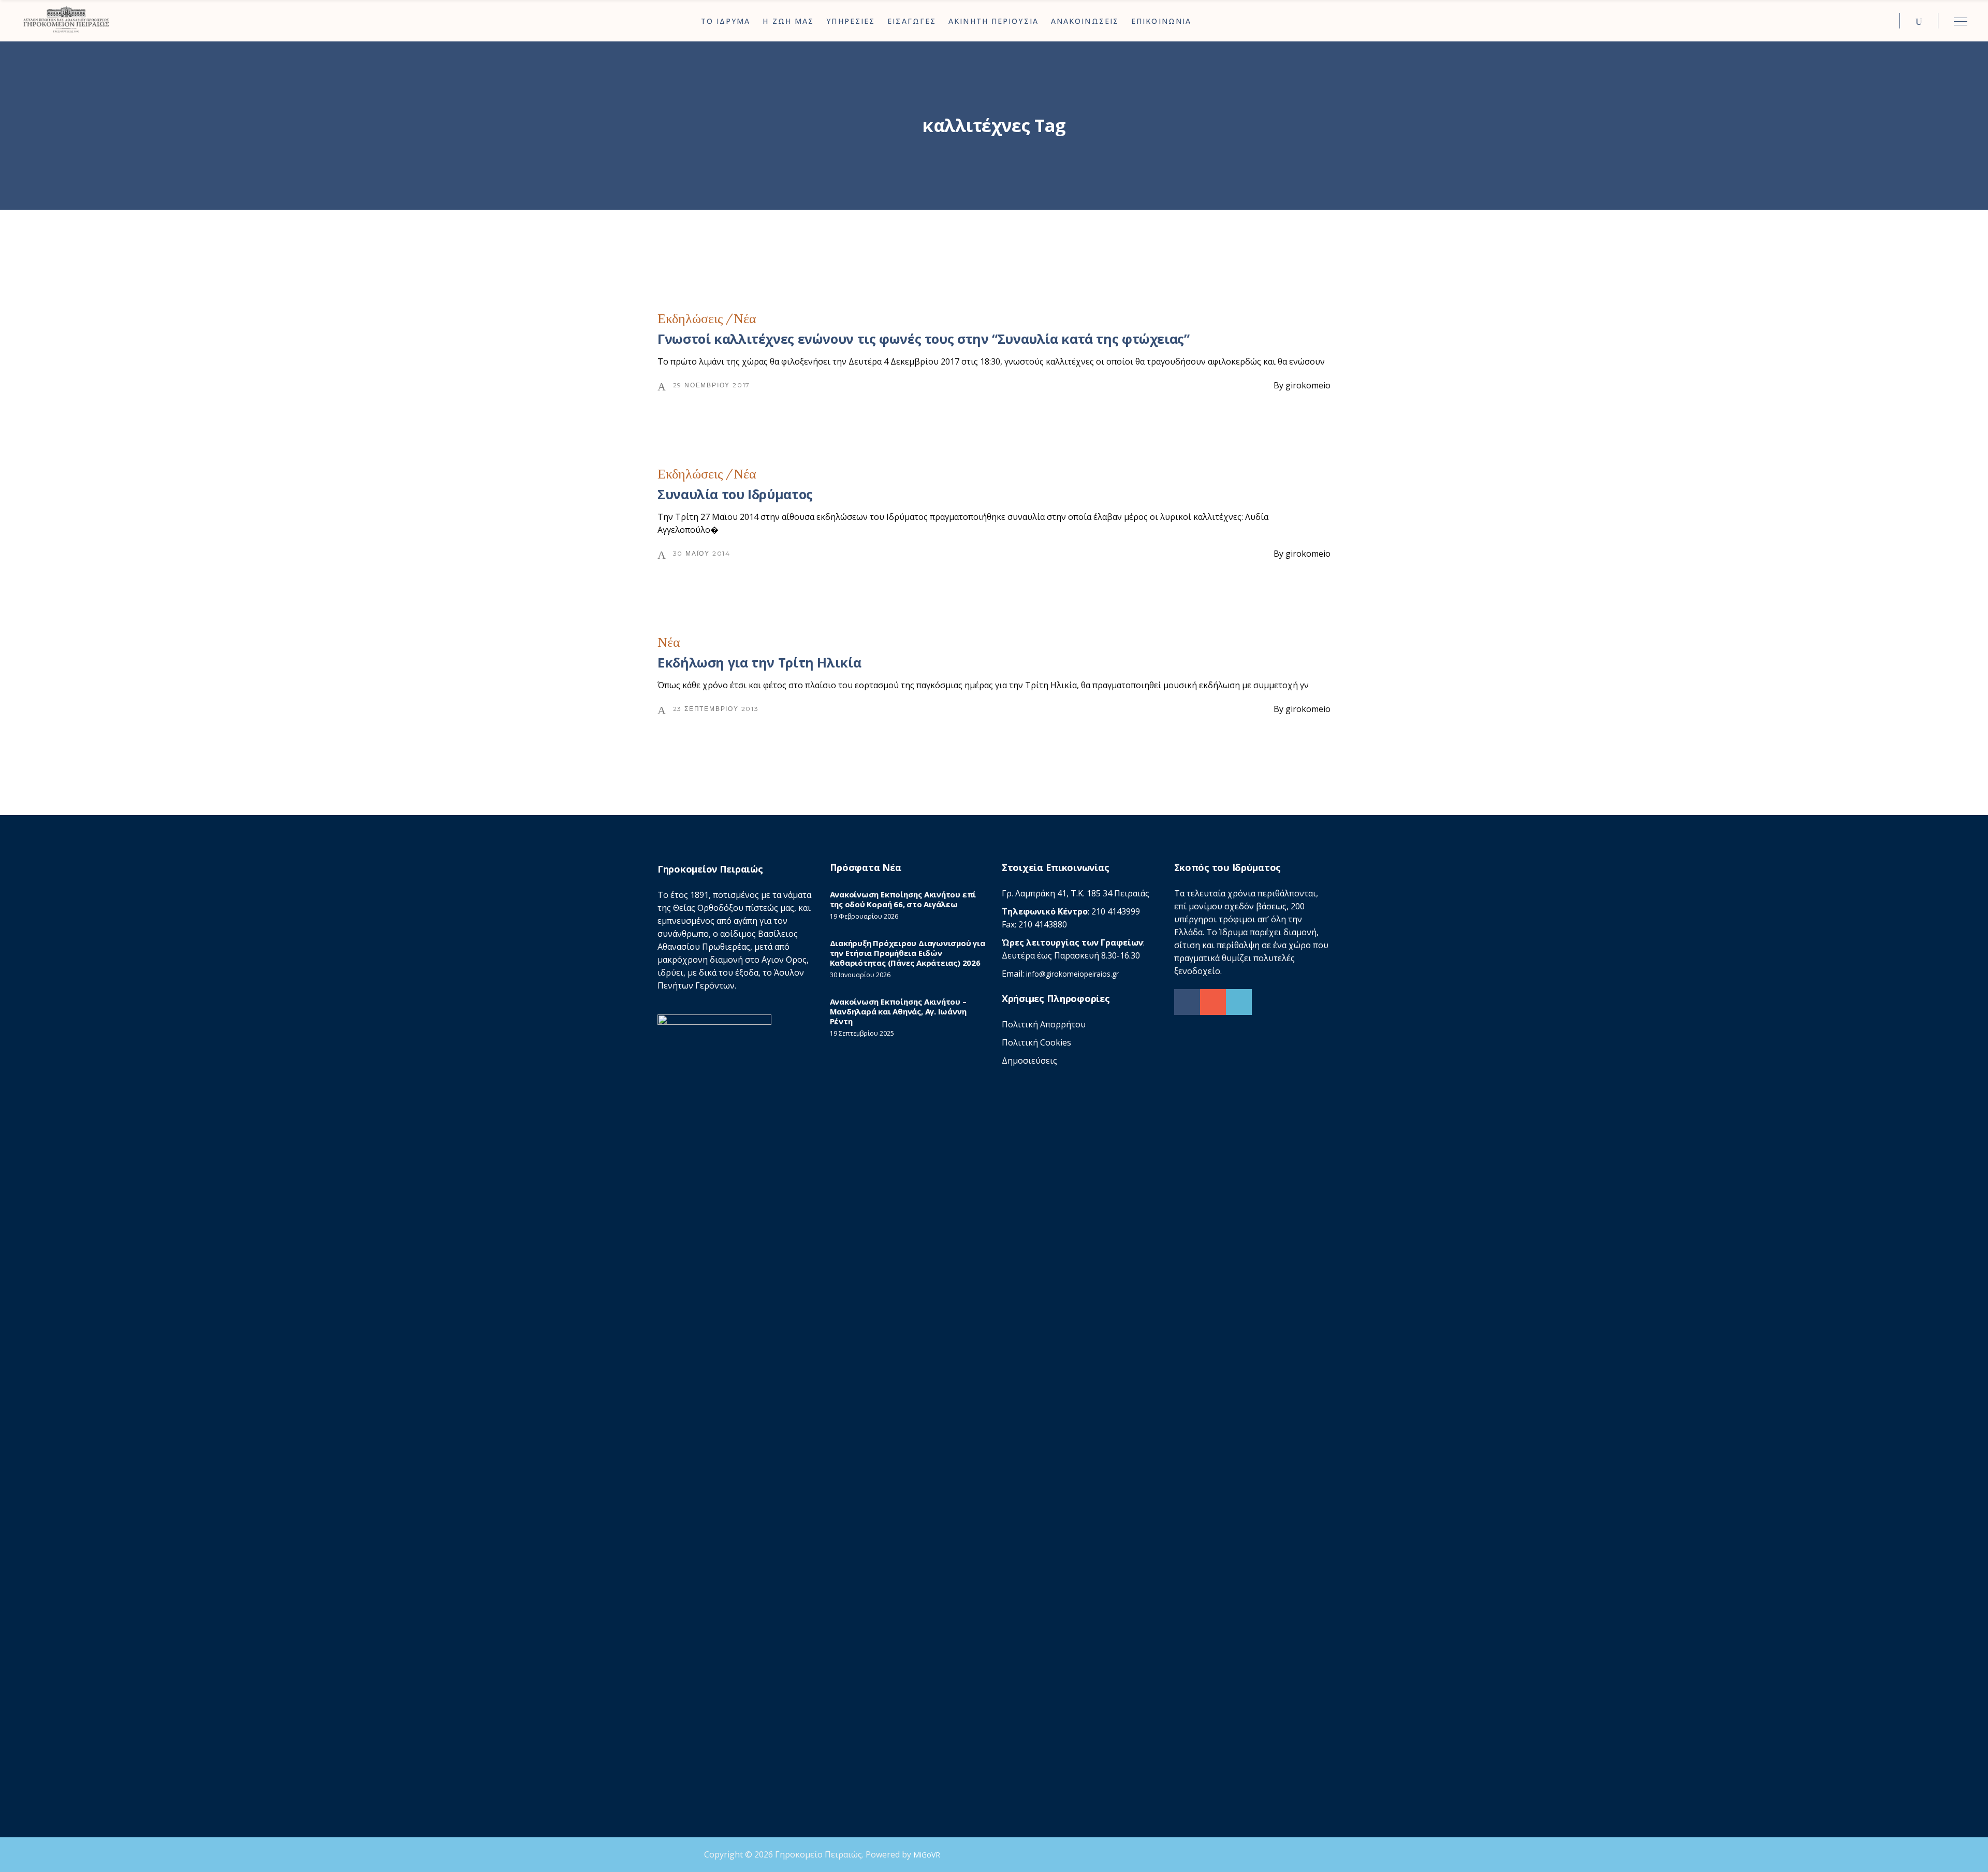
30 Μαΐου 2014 (702, 553)
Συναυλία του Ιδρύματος (735, 494)
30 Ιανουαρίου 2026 (860, 975)
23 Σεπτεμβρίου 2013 (716, 709)
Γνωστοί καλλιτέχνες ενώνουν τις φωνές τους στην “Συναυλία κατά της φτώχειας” (924, 339)
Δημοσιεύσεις (1029, 1061)
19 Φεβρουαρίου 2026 (864, 916)
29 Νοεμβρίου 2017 (712, 385)
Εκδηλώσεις (690, 319)
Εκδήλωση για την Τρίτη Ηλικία (759, 662)
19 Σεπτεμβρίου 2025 (862, 1033)
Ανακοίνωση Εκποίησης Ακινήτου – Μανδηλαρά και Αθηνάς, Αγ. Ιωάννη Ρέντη (898, 1011)
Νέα (745, 319)
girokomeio (1308, 385)
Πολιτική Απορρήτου (1044, 1024)
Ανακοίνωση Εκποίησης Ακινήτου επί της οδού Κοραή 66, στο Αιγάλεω (903, 899)
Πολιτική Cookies (1036, 1042)
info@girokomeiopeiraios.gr (1072, 974)
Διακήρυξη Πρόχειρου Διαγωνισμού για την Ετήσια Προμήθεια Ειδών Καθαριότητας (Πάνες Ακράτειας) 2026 (908, 953)
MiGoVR (927, 1855)
